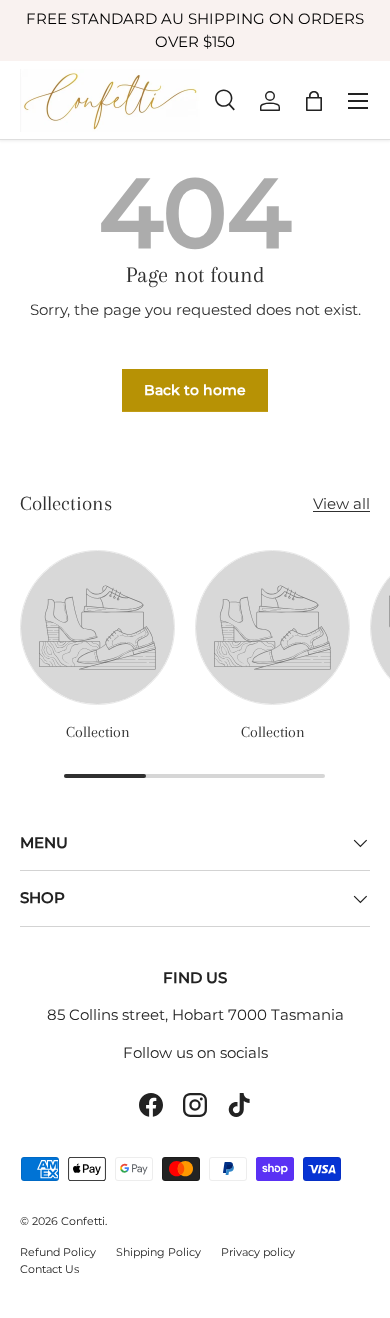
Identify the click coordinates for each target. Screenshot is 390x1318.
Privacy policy (258, 1252)
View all (341, 503)
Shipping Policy (158, 1252)
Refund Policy (58, 1252)
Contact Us (49, 1269)
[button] (314, 101)
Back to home (195, 390)
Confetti (83, 1221)
